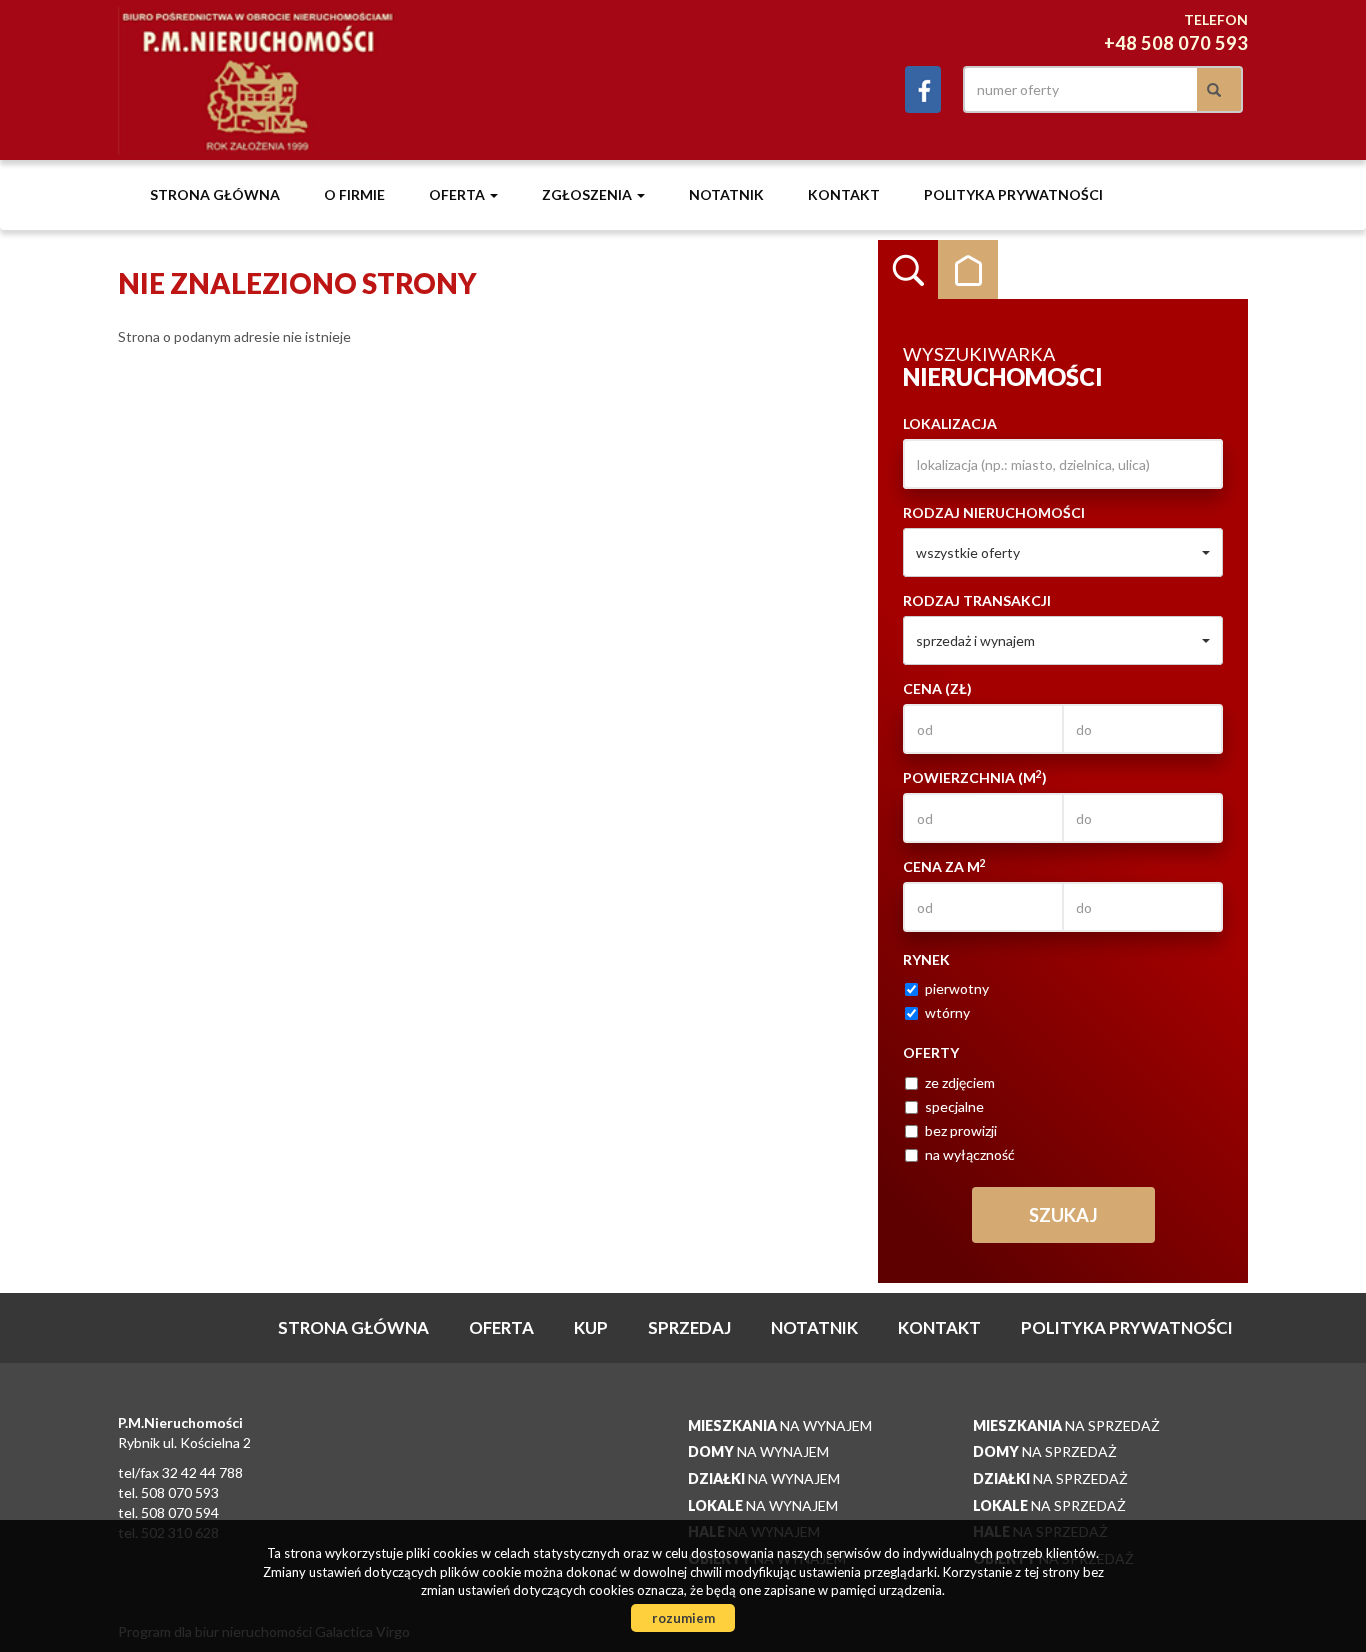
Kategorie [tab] (968, 270)
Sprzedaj (689, 1327)
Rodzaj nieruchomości (994, 512)
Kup (591, 1327)
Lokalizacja (950, 423)
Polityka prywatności (1013, 194)
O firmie (354, 194)
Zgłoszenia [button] (588, 194)
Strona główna (215, 194)
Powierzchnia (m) (975, 777)
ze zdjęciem (960, 1082)
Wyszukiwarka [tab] (908, 270)
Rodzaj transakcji (977, 600)
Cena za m (944, 866)
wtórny (947, 1012)
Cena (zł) (937, 688)
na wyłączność (970, 1154)
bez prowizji (961, 1130)
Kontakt (844, 194)
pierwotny (957, 988)
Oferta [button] (458, 194)
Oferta (501, 1327)
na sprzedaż (1066, 1425)
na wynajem (780, 1425)
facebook (923, 89)
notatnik (726, 194)
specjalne (954, 1106)
